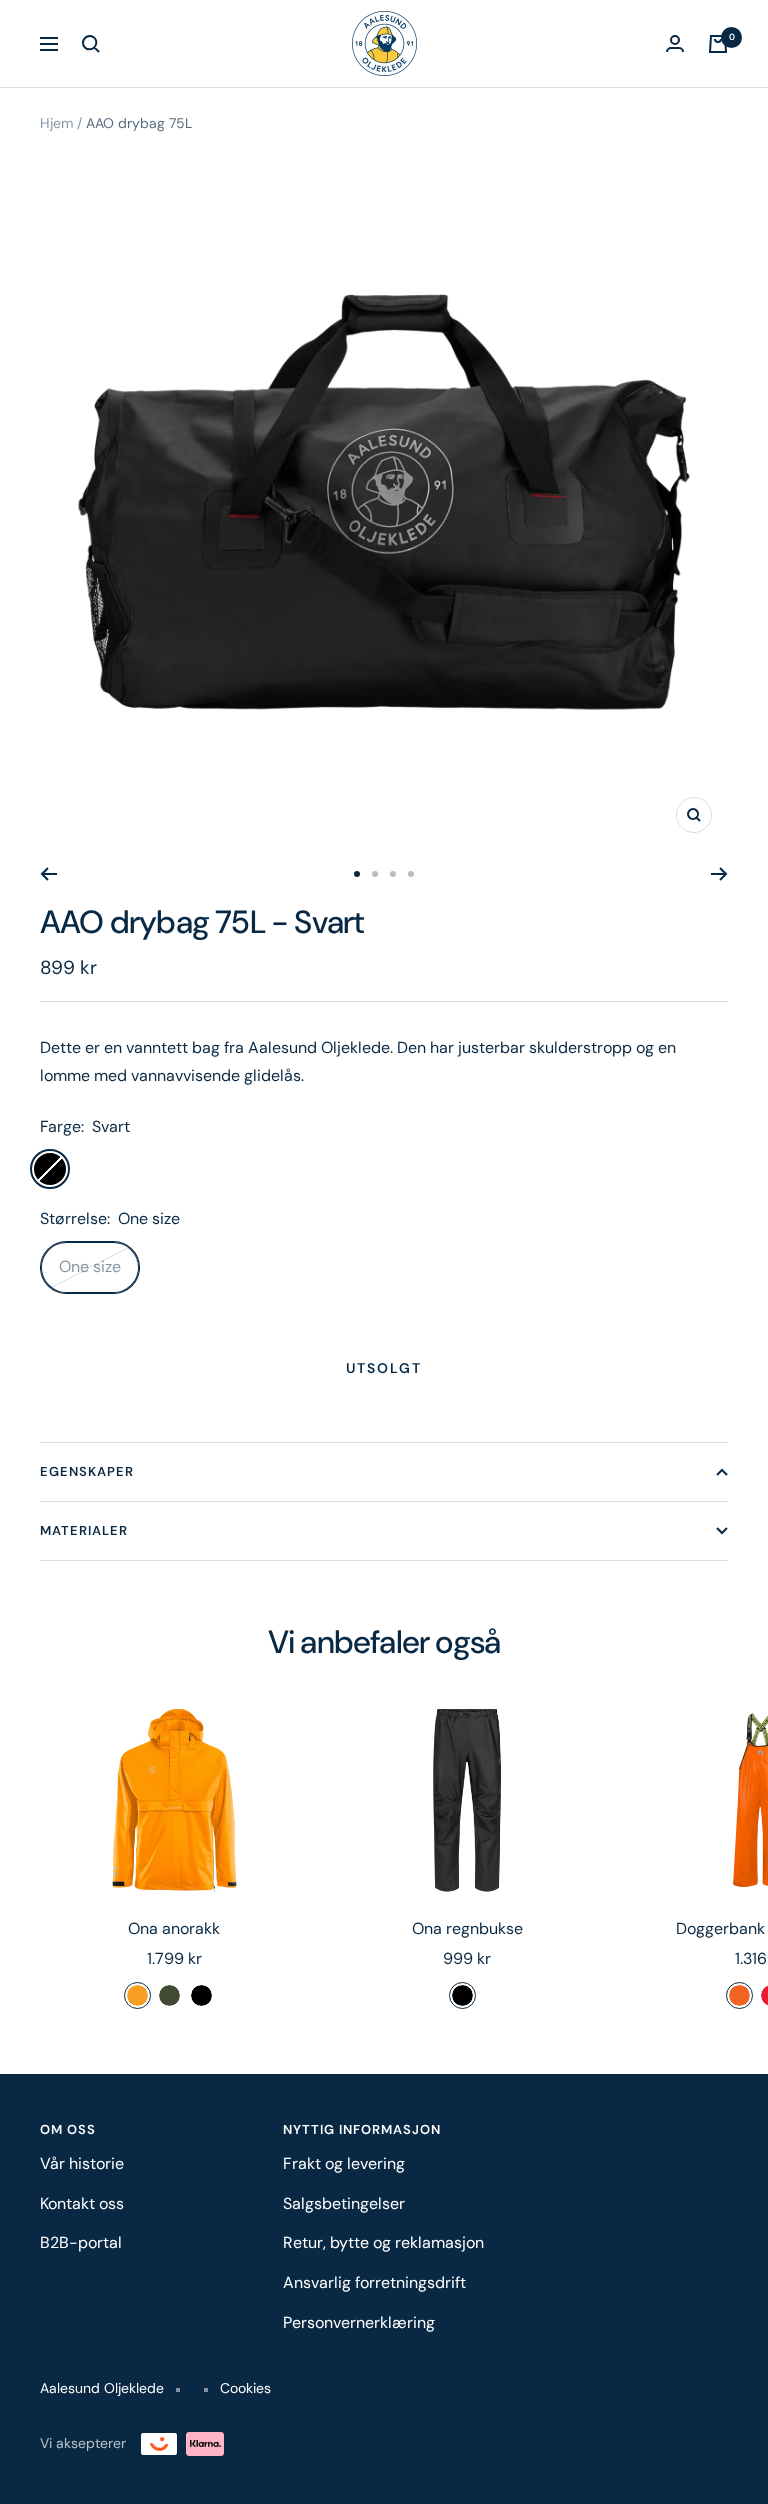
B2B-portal (81, 2242)
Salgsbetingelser (344, 2203)
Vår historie (82, 2163)
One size (90, 1266)
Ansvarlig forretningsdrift (374, 2282)
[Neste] (719, 874)
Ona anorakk (174, 1928)
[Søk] (91, 44)
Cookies (245, 2388)
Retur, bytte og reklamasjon (383, 2242)
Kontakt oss (82, 2203)
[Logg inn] (675, 44)
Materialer (84, 1530)
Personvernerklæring (359, 2322)
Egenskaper (87, 1471)
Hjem (56, 123)
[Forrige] (48, 874)
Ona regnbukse (467, 1928)
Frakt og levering (344, 2163)
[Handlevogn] (718, 44)
